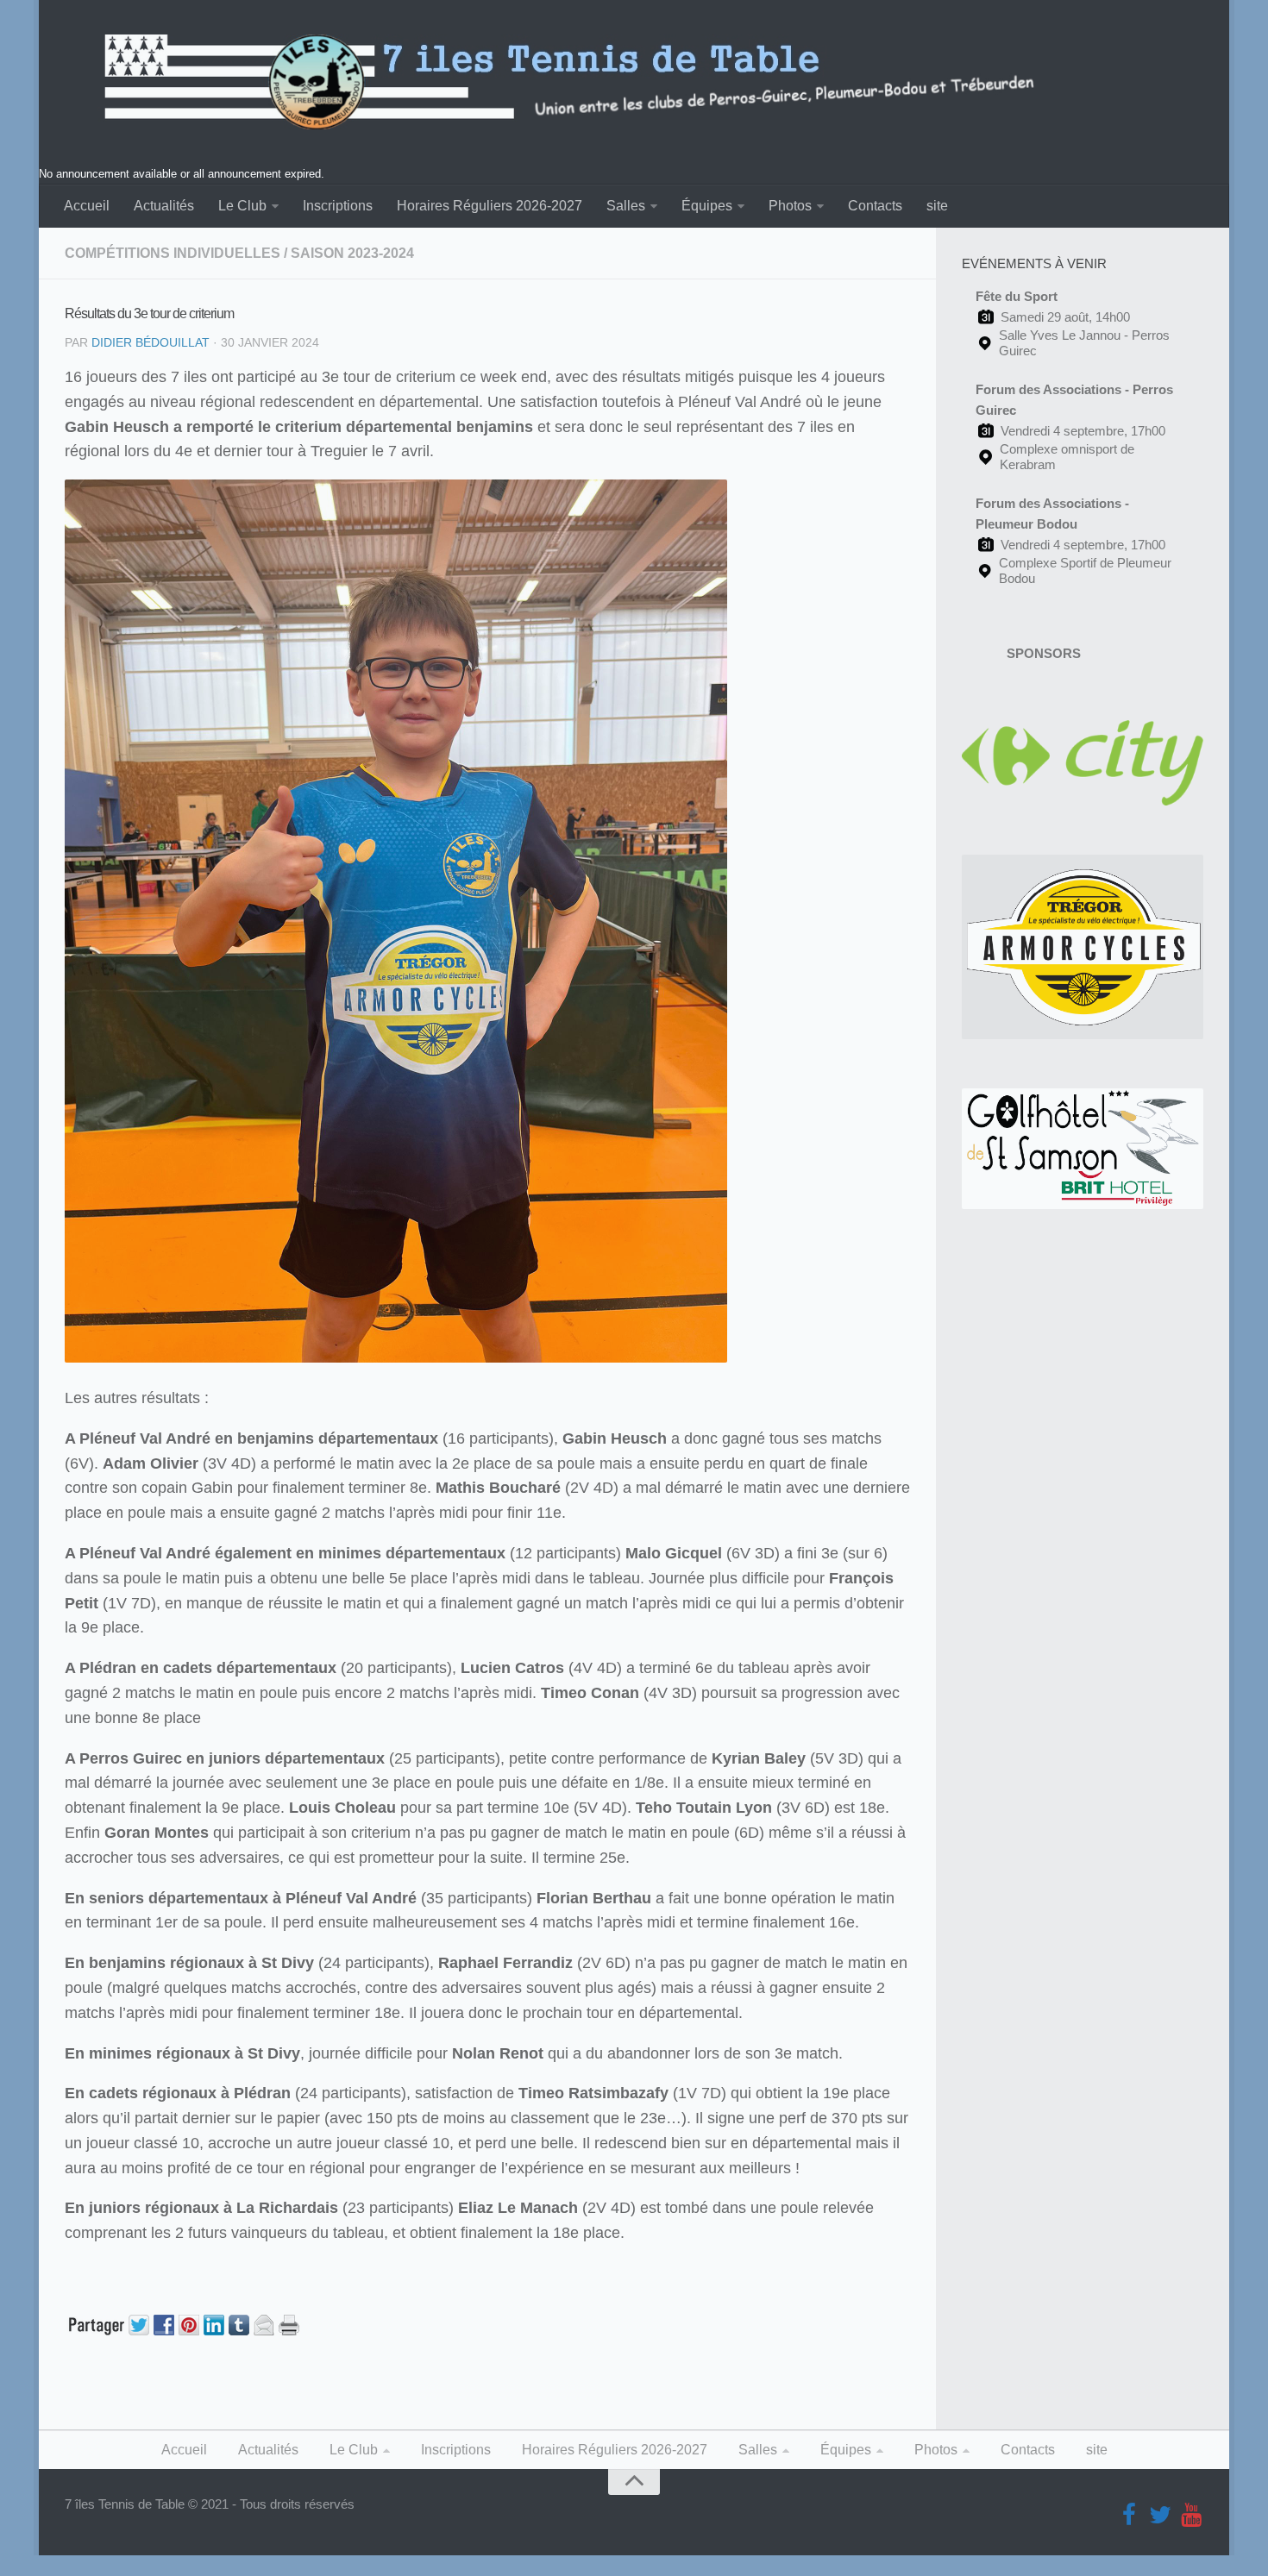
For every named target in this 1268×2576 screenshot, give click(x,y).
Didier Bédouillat (151, 342)
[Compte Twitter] (1160, 2516)
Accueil (87, 206)
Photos (790, 206)
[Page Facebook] (1129, 2516)
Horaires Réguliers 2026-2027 (490, 206)
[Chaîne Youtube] (1191, 2516)
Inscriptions (338, 206)
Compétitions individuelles (173, 253)
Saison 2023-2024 (352, 253)
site (937, 206)
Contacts (875, 206)
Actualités (164, 206)
